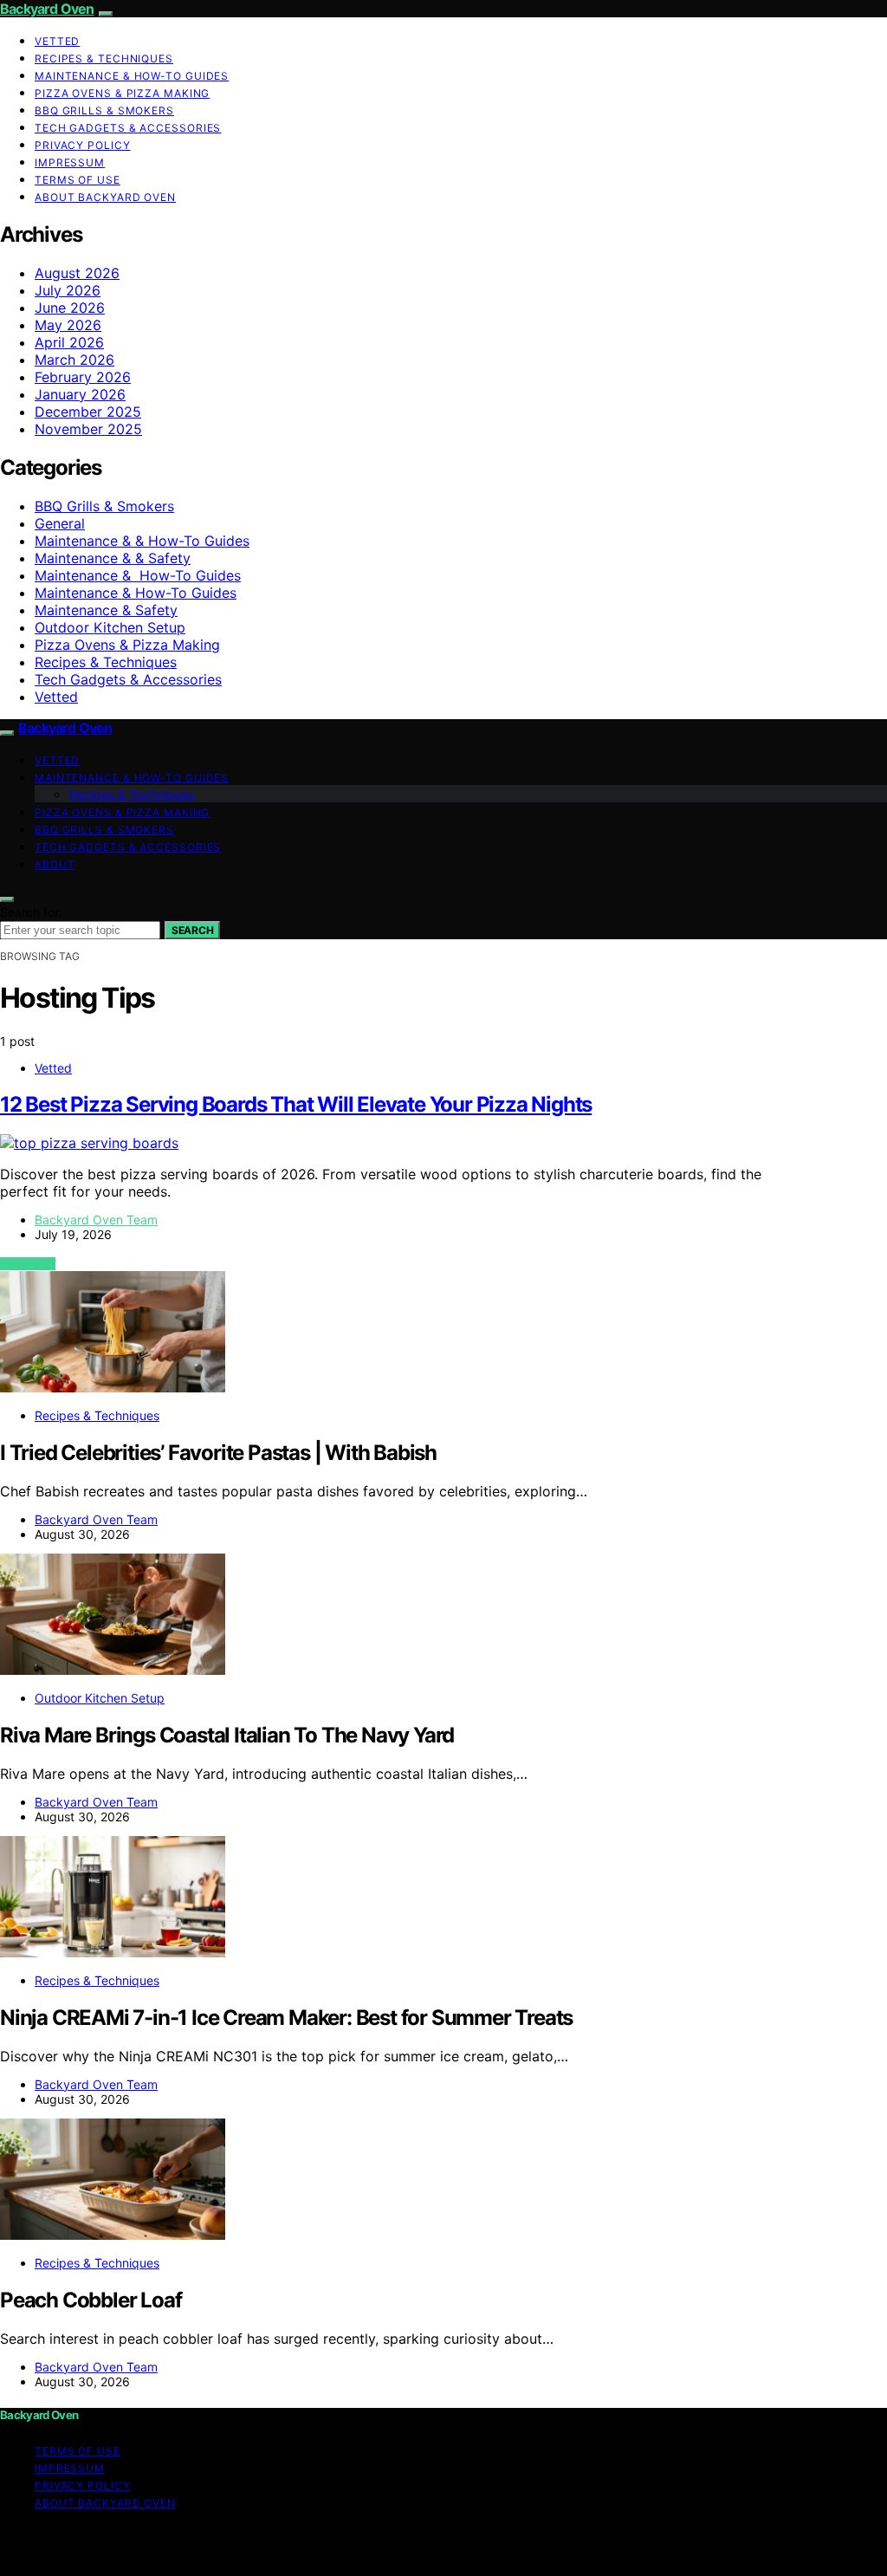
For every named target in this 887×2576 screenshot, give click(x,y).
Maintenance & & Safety (113, 558)
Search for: (31, 912)
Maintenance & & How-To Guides (142, 541)
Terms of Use (78, 180)
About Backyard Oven (105, 197)
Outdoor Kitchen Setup (110, 627)
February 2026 (83, 377)
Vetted (57, 41)
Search (192, 930)
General (60, 523)
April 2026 (69, 342)
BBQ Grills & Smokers (104, 110)
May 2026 (68, 325)
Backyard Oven (47, 9)
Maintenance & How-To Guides (132, 76)
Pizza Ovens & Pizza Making (122, 93)
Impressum (70, 162)
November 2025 (88, 429)
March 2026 (74, 360)
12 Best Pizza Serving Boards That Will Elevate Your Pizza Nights (296, 1104)
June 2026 (70, 308)
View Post (28, 1264)
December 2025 (88, 412)
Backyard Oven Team (96, 1220)
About (55, 864)
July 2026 (68, 290)
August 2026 (77, 273)
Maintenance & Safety (106, 610)
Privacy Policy (83, 145)
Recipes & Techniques (104, 58)
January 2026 (80, 394)
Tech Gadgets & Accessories (128, 128)
